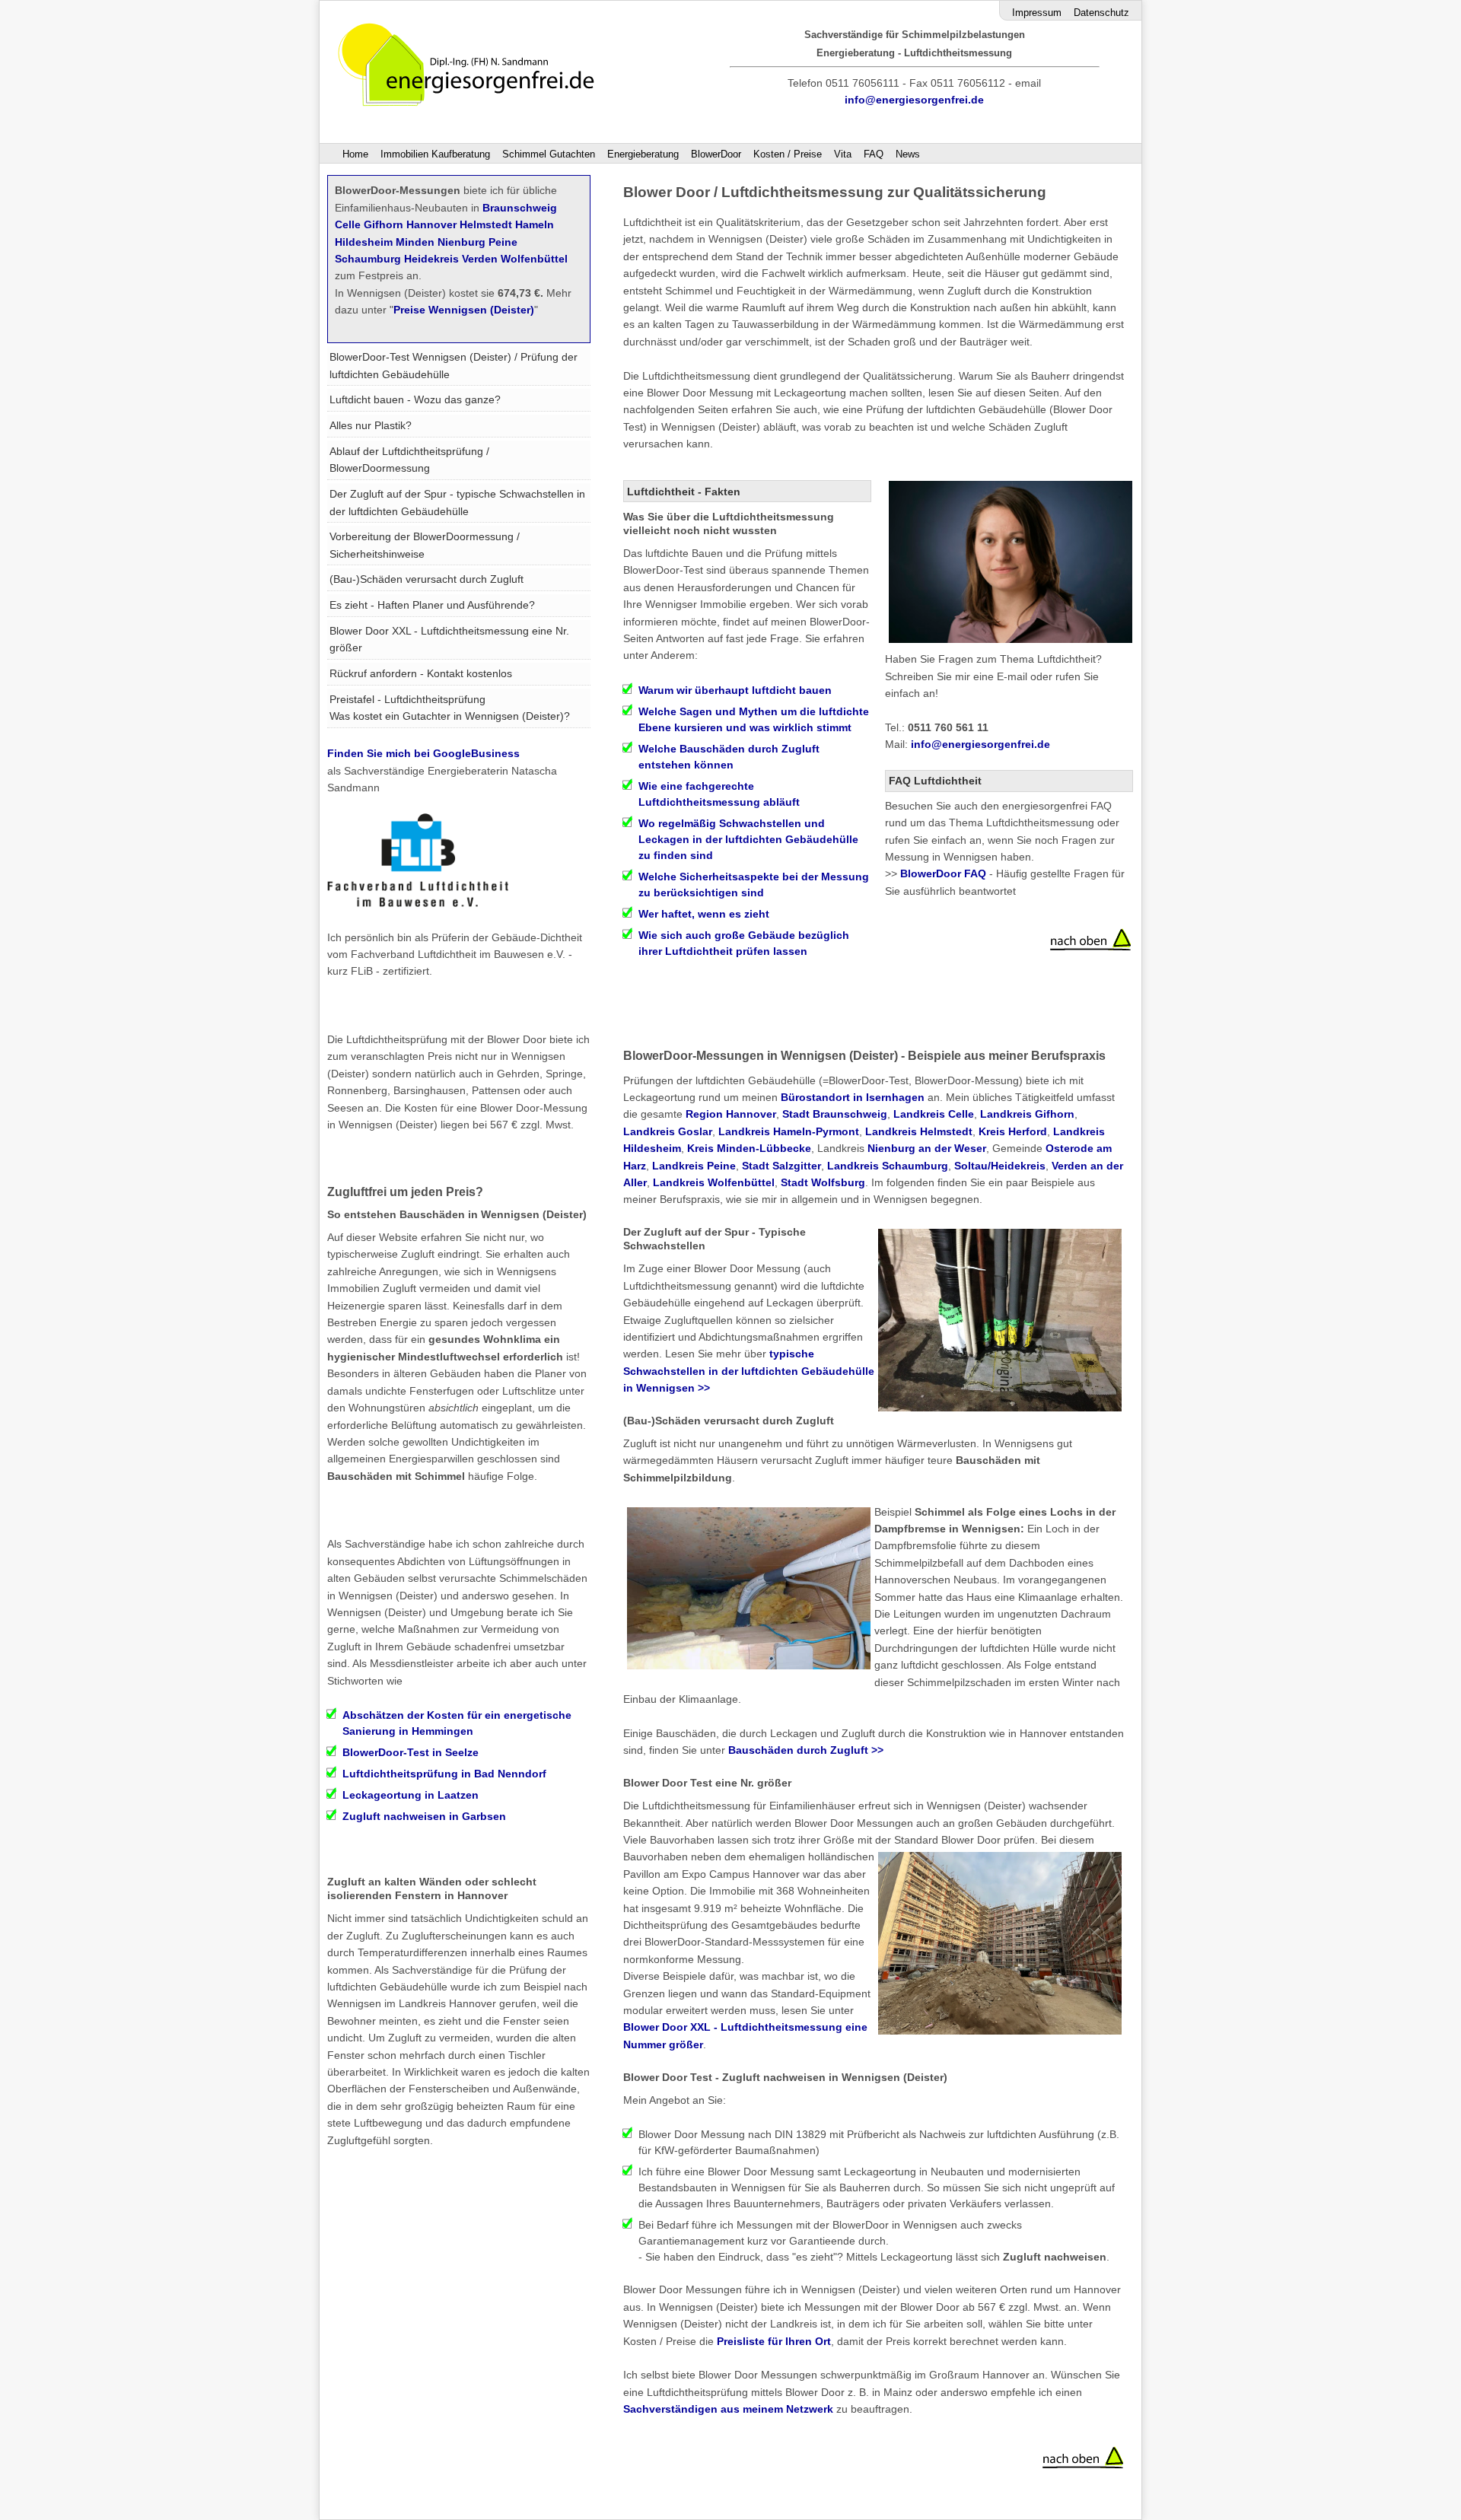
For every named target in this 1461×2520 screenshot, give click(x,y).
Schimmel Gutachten (549, 154)
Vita (843, 154)
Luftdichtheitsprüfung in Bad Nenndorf (444, 1774)
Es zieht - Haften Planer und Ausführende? (432, 605)
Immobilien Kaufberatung (435, 154)
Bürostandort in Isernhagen (853, 1097)
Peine (503, 242)
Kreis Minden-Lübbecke (749, 1148)
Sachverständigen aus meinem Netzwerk (730, 2409)
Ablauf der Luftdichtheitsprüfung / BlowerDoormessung (409, 460)
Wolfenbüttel (534, 259)
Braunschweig (520, 208)
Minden (415, 242)
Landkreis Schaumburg (888, 1166)
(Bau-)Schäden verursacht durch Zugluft (427, 579)
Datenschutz (1101, 13)
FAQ (874, 154)
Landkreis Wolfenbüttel (714, 1182)
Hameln (535, 224)
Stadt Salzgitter (781, 1166)
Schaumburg (368, 259)
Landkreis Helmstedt (919, 1131)
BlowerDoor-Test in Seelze (411, 1752)
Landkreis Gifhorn (1027, 1114)
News (908, 154)
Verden (480, 259)
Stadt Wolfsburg (823, 1182)
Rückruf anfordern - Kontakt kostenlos (421, 673)
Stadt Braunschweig (835, 1114)
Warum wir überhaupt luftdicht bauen (735, 690)
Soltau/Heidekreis (1000, 1166)
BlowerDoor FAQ (943, 873)
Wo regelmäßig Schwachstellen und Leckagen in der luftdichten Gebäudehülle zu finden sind (748, 839)
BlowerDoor (716, 154)
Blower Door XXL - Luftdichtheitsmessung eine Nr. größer (449, 639)
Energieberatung (643, 154)
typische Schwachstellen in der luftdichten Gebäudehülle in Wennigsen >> (749, 1371)
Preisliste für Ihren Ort (774, 2341)
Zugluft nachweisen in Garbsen (424, 1816)
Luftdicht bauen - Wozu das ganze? (415, 399)
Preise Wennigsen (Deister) (464, 310)
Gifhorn (384, 224)
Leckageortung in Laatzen (411, 1795)
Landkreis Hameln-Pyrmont (789, 1131)
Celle (348, 224)
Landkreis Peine (694, 1166)
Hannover (431, 224)
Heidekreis (431, 259)
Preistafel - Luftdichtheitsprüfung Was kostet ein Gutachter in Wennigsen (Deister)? (450, 708)
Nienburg (462, 242)
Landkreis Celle (934, 1114)
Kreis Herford (1013, 1131)
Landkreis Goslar (668, 1131)
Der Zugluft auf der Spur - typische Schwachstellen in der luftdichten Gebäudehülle (457, 502)
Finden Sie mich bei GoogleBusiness (423, 753)
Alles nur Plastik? (371, 425)
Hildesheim (364, 242)
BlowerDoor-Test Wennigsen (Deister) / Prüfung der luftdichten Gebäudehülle (454, 365)
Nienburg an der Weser (927, 1148)
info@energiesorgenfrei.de (914, 100)
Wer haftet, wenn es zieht (704, 914)
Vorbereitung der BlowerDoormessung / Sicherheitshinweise (425, 545)
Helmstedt (486, 224)
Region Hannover (731, 1114)
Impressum (1037, 13)
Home (355, 154)
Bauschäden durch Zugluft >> (806, 1750)
